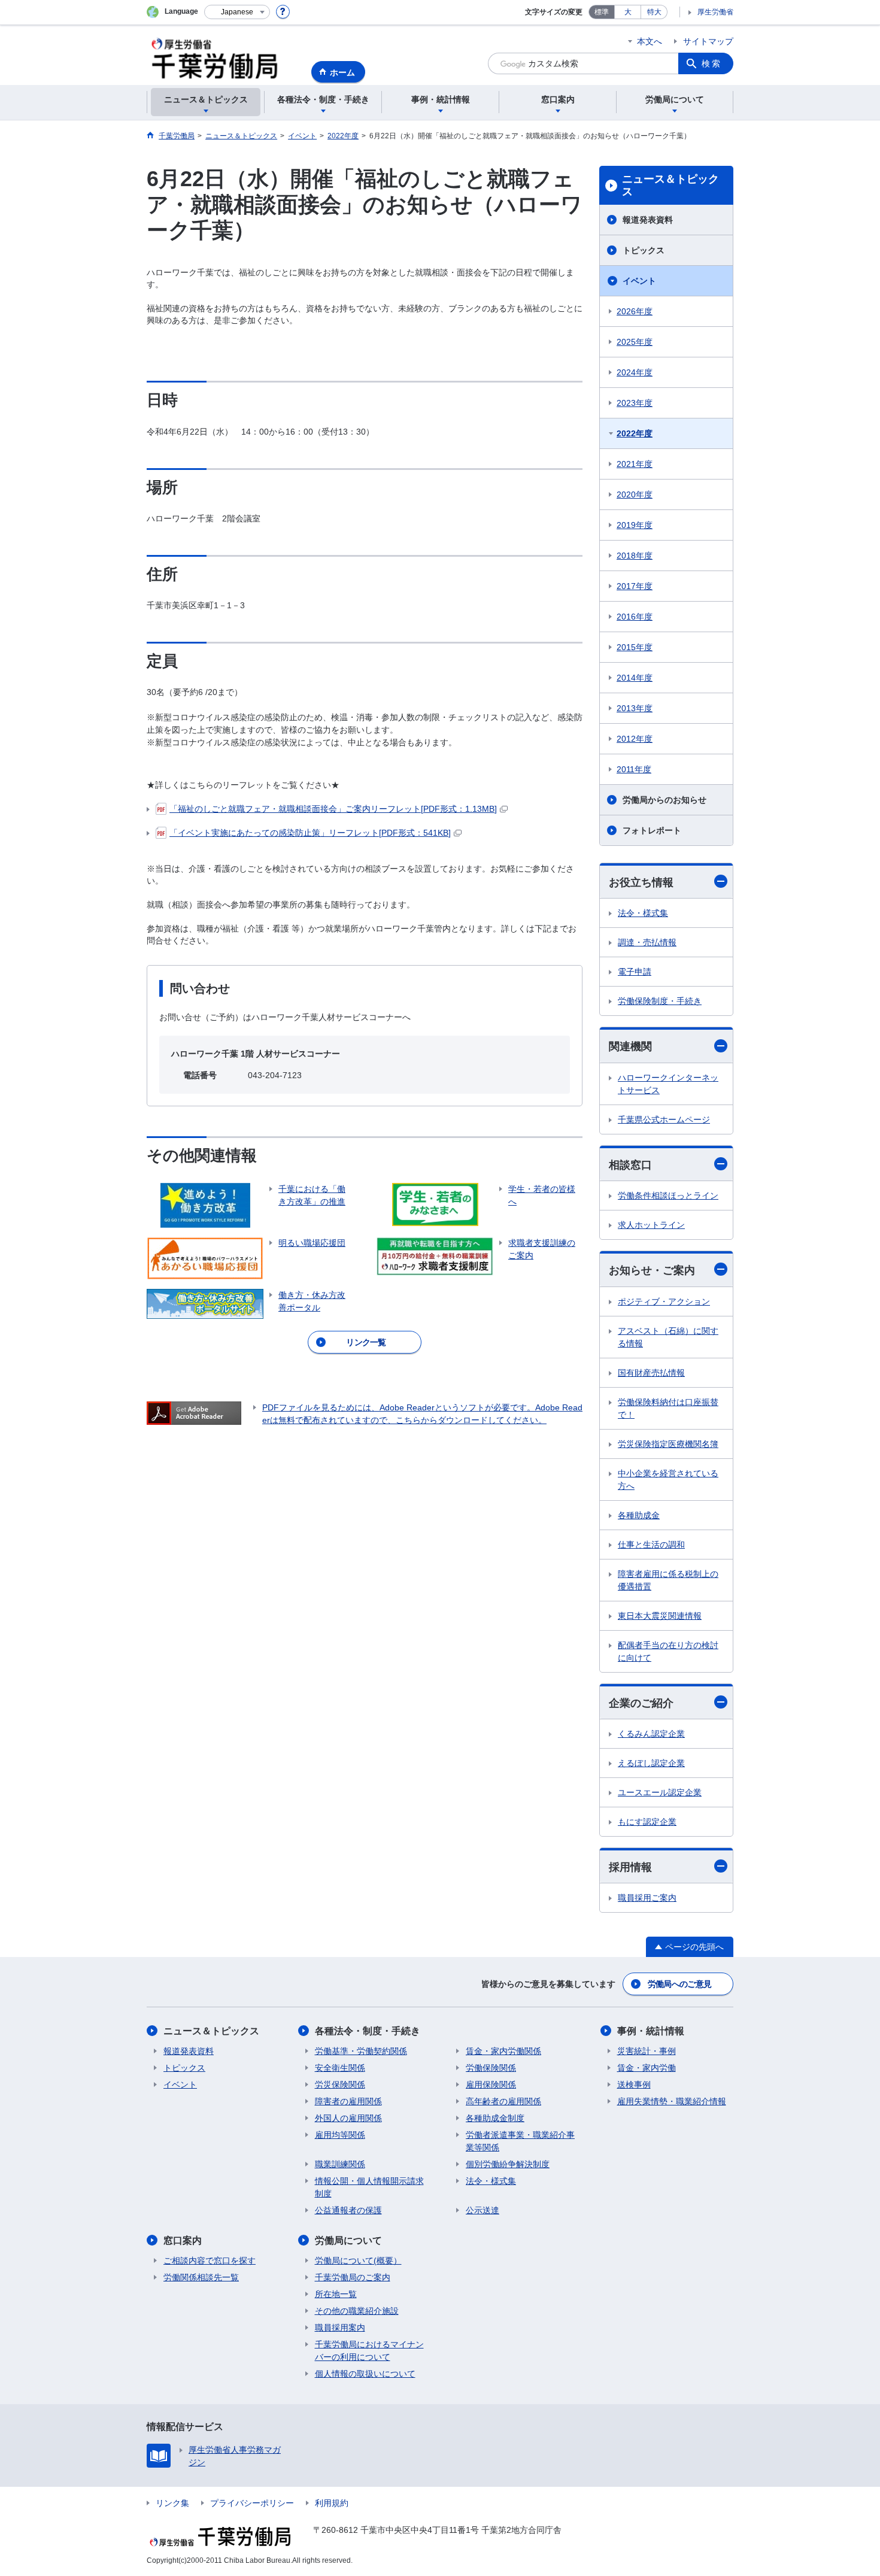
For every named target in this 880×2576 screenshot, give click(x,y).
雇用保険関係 (491, 2085)
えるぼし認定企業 (651, 1763)
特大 (654, 12)
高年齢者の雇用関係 (503, 2101)
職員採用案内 (340, 2328)
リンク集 (172, 2503)
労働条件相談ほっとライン (668, 1196)
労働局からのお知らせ (664, 800)
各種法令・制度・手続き (368, 2031)
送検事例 (634, 2085)
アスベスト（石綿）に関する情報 (668, 1337)
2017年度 (635, 586)
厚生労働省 (715, 12)
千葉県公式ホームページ (664, 1119)
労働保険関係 (491, 2068)
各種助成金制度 (495, 2118)
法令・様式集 (643, 913)
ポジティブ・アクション (664, 1301)
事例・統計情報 (651, 2031)
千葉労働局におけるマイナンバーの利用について (369, 2351)
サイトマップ (708, 41)
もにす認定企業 (647, 1822)
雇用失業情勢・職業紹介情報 (672, 2101)
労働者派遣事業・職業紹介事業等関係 (520, 2141)
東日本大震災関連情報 (660, 1616)
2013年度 (635, 708)
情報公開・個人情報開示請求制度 (369, 2187)
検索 (712, 63)
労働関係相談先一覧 (201, 2277)
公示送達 (483, 2210)
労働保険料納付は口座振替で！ (668, 1408)
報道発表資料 (648, 220)
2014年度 (635, 678)
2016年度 (635, 617)
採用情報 (630, 1867)
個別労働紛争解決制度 (508, 2164)
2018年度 (635, 556)
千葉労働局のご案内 (353, 2277)
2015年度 (635, 647)
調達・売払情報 (647, 942)
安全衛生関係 (340, 2068)
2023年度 (635, 403)
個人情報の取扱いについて (365, 2374)
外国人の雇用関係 (348, 2118)
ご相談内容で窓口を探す (210, 2261)
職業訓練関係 (340, 2164)
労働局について (348, 2240)
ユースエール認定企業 (660, 1792)
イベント (639, 281)
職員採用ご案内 (647, 1898)
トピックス (644, 250)
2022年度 (635, 433)
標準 (602, 12)
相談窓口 (630, 1165)
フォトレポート (652, 830)
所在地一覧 (336, 2294)
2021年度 (635, 464)
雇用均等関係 (340, 2135)
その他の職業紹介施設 (357, 2311)
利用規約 (332, 2503)
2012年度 (635, 739)
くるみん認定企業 (651, 1734)
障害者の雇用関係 (348, 2101)
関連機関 (630, 1046)
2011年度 (634, 769)
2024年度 (635, 372)
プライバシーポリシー (252, 2503)
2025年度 (635, 342)
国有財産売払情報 (651, 1373)
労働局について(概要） (358, 2261)
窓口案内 (183, 2240)
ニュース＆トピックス (670, 186)
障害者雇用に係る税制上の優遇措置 (668, 1580)
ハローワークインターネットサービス (668, 1084)
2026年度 (635, 311)
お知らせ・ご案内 (652, 1270)
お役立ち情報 (641, 882)
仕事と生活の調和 (651, 1545)
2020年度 (635, 494)
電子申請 (635, 972)
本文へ (650, 41)
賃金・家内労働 (647, 2068)
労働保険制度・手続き (660, 1001)
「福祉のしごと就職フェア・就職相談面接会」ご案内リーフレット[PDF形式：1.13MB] (333, 809)
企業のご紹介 (641, 1703)
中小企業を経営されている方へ (668, 1480)
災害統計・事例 (647, 2051)
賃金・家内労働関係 (503, 2051)
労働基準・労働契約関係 (361, 2051)
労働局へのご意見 (679, 1984)
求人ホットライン (651, 1225)
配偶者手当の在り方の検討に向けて (668, 1651)
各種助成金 (639, 1515)
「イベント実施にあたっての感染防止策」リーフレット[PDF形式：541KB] (310, 833)
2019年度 (635, 525)
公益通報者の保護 (348, 2210)
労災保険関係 (340, 2085)
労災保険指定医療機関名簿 (668, 1444)
